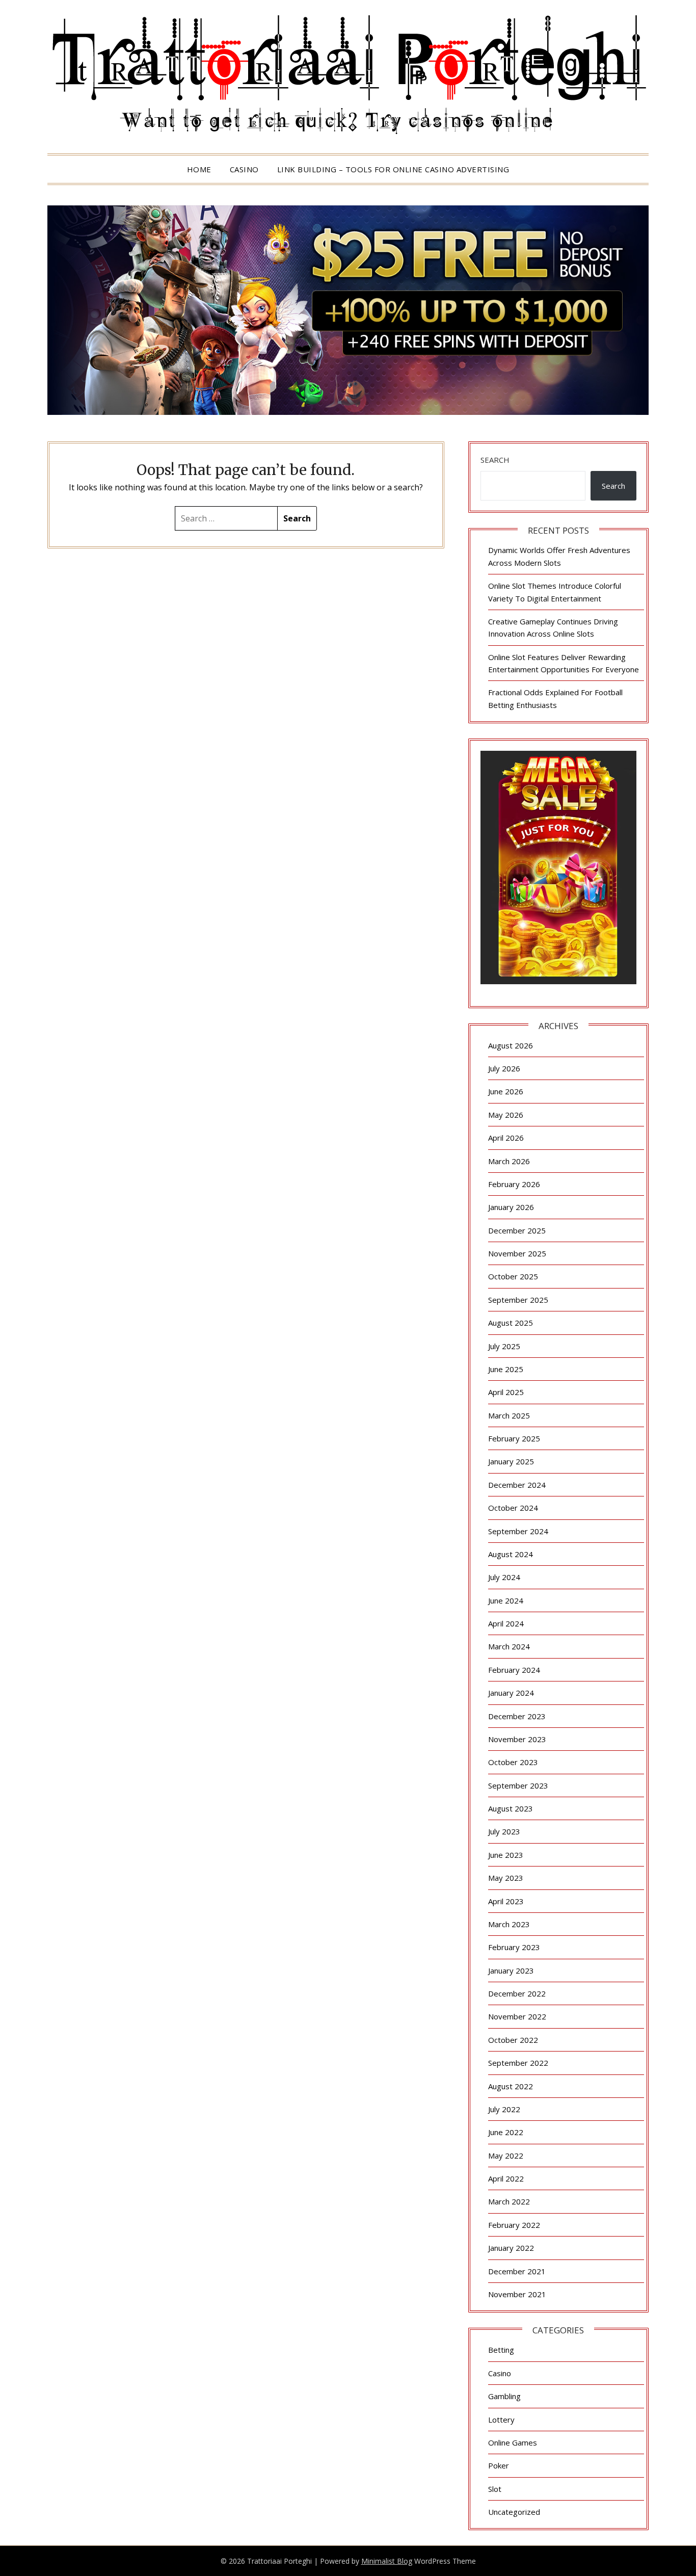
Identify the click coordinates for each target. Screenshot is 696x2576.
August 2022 (511, 2086)
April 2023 (506, 1901)
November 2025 (517, 1253)
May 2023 (506, 1878)
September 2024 (518, 1531)
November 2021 (517, 2294)
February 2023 (514, 1947)
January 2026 (511, 1207)
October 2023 (513, 1762)
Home (199, 169)
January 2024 (511, 1693)
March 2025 (509, 1415)
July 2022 (504, 2109)
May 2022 (506, 2156)
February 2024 (514, 1670)
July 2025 (504, 1346)
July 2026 (504, 1068)
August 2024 (511, 1554)
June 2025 (506, 1369)
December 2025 (517, 1230)
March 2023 (509, 1924)
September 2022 (518, 2063)
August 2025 (511, 1323)
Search (495, 460)
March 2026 (509, 1161)
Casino (244, 169)
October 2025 (513, 1276)
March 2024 (509, 1646)
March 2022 (509, 2201)
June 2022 (506, 2132)
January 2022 (511, 2248)
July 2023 (504, 1831)
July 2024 (504, 1577)
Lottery (501, 2420)
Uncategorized (514, 2512)
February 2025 (514, 1438)
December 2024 (517, 1485)
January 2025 (511, 1461)
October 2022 (513, 2040)
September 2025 (518, 1300)
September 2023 (518, 1785)
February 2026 (514, 1184)
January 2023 (511, 1970)
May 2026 (506, 1115)
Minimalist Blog (387, 2561)
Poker (499, 2465)
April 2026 (506, 1138)
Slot (495, 2489)
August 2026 (511, 1045)
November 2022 (517, 2016)
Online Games (513, 2442)
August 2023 (511, 1808)
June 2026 (506, 1091)
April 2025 (506, 1392)
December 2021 (517, 2271)
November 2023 (517, 1739)
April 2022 (506, 2178)
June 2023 (506, 1855)
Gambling (504, 2396)
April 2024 (506, 1623)
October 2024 (513, 1508)
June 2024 (506, 1600)
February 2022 (514, 2225)
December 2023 (517, 1716)
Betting (501, 2350)
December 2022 (517, 1993)
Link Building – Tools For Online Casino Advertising (393, 169)
